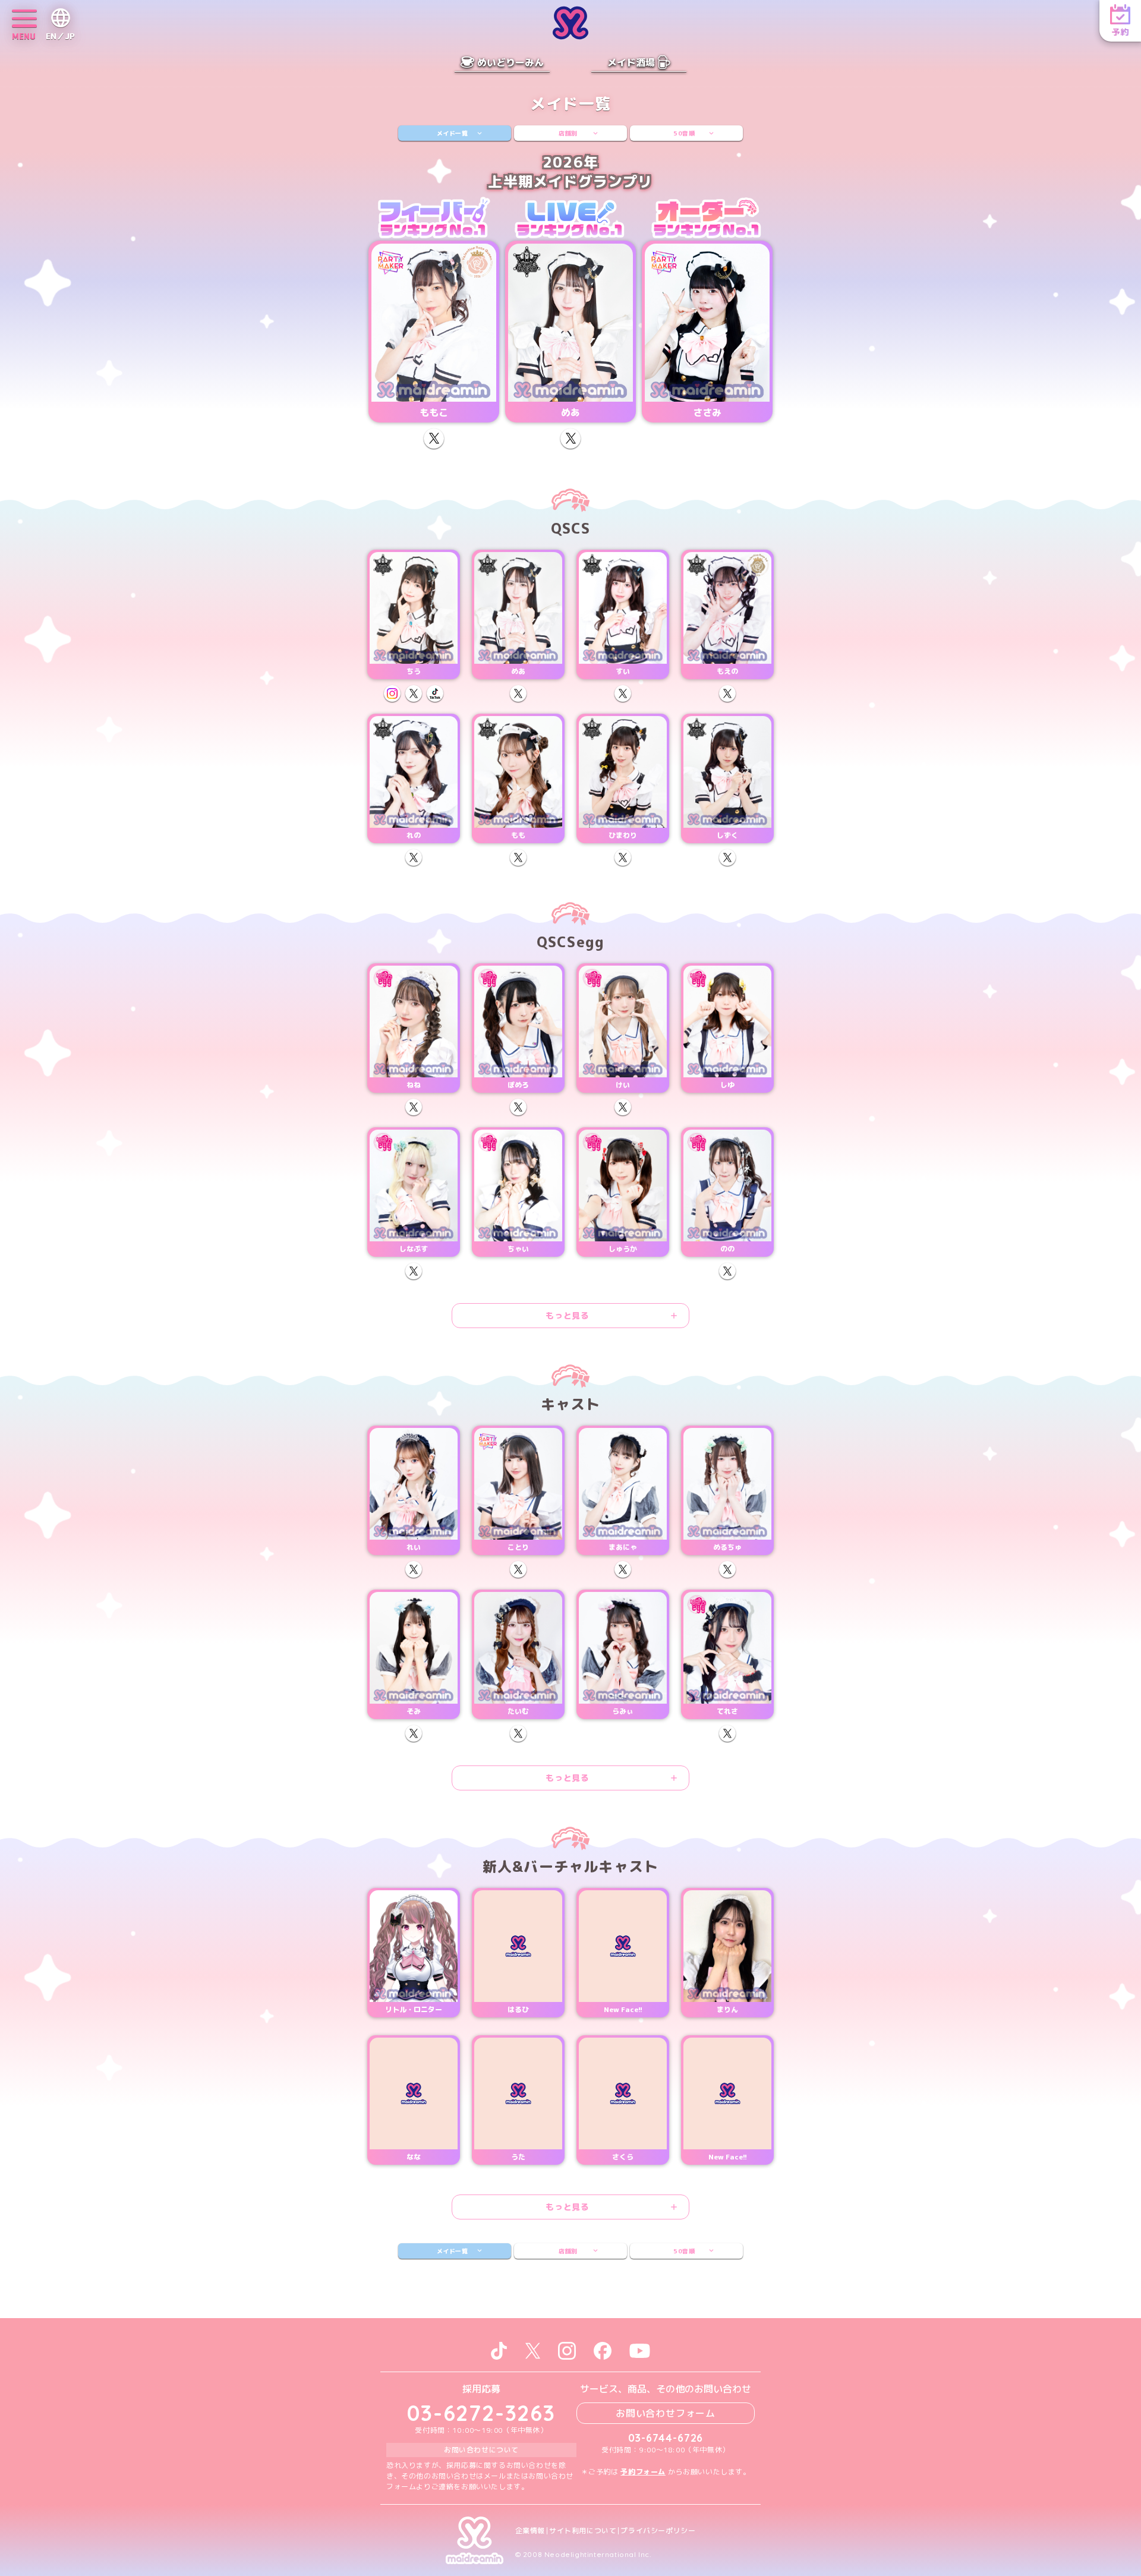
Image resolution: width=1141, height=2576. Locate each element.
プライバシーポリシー (658, 2531)
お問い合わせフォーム (666, 2413)
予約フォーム (643, 2472)
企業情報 (530, 2531)
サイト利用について (583, 2531)
